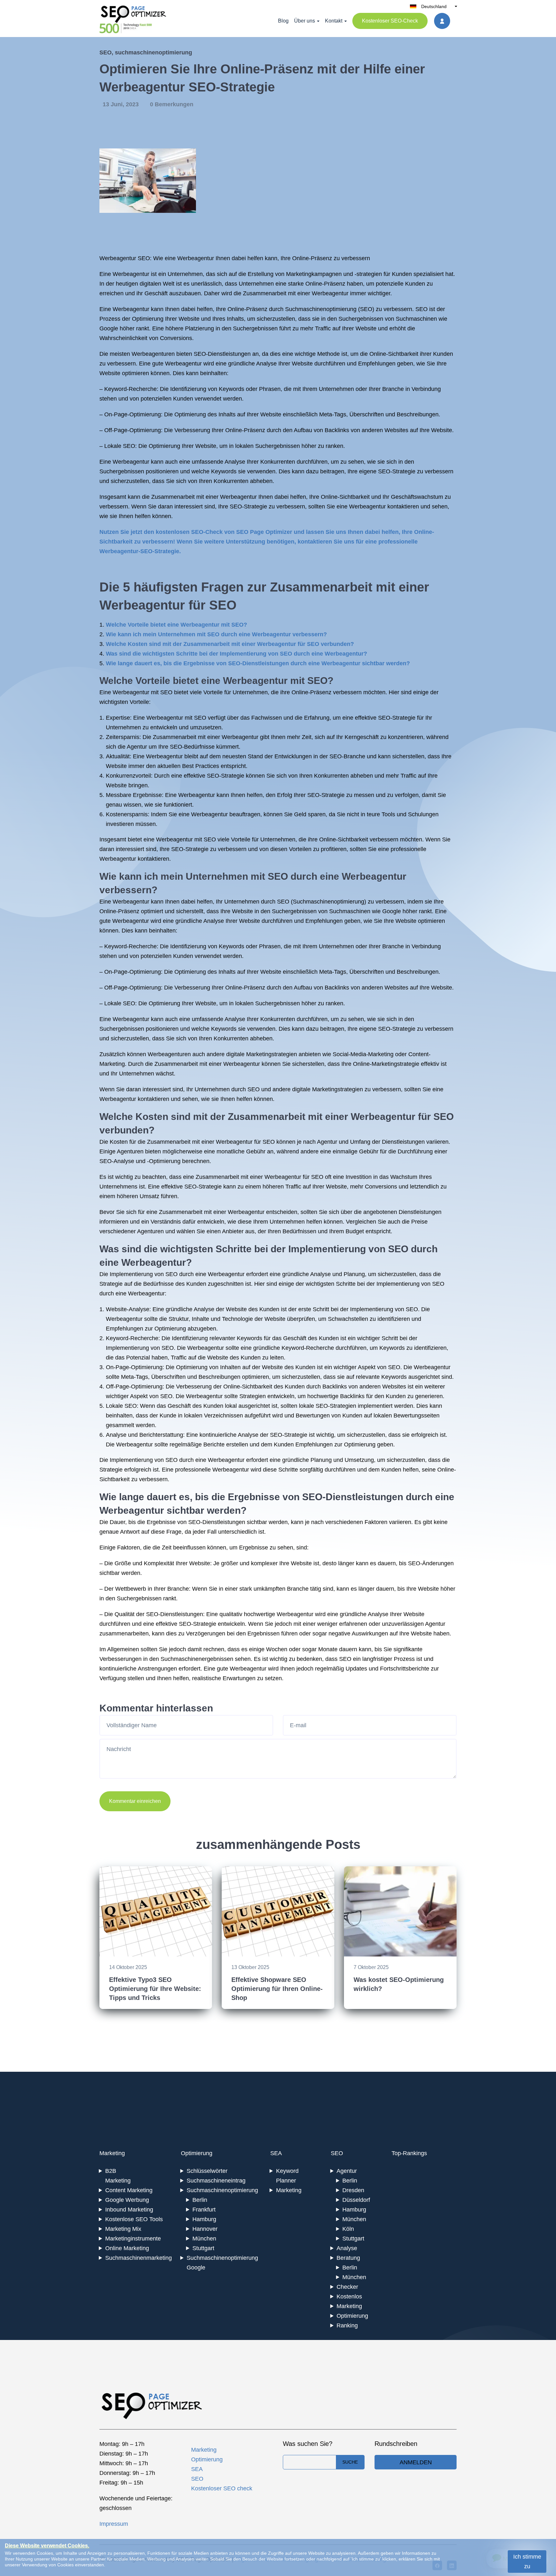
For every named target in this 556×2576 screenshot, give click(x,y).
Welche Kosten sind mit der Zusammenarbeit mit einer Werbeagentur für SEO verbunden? (230, 644)
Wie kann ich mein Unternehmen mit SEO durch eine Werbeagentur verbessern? (216, 634)
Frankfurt (204, 2210)
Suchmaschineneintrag (216, 2181)
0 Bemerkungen (172, 104)
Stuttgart (203, 2248)
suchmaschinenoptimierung (153, 52)
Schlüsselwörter (207, 2171)
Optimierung (197, 2153)
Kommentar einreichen (135, 1801)
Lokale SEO (120, 446)
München (204, 2239)
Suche (350, 2462)
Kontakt (334, 21)
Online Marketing (127, 2248)
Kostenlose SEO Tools (134, 2219)
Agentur (347, 2171)
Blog (283, 21)
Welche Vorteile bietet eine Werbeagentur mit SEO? (176, 625)
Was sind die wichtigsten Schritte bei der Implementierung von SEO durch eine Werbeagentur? (236, 654)
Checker (347, 2287)
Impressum (114, 2524)
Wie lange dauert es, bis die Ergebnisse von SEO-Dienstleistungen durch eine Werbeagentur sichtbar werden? (258, 663)
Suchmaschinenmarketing (139, 2258)
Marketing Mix (123, 2229)
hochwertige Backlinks (336, 1396)
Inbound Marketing (129, 2210)
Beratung (348, 2258)
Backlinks (337, 430)
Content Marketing (129, 2190)
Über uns (305, 21)
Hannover (205, 2229)
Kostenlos (349, 2297)
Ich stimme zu (527, 2562)
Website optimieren (124, 373)
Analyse (347, 2248)
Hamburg (204, 2219)
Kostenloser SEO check (222, 2488)
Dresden (353, 2190)
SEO (106, 52)
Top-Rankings (409, 2153)
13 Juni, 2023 (121, 104)
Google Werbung (127, 2200)
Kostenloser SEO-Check (390, 21)
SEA (276, 2153)
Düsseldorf (356, 2200)
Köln (348, 2229)
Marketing (112, 2153)
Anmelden (416, 2462)
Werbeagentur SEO (125, 258)
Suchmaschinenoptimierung (321, 309)
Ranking (347, 2325)
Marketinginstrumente (133, 2239)
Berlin (200, 2200)
